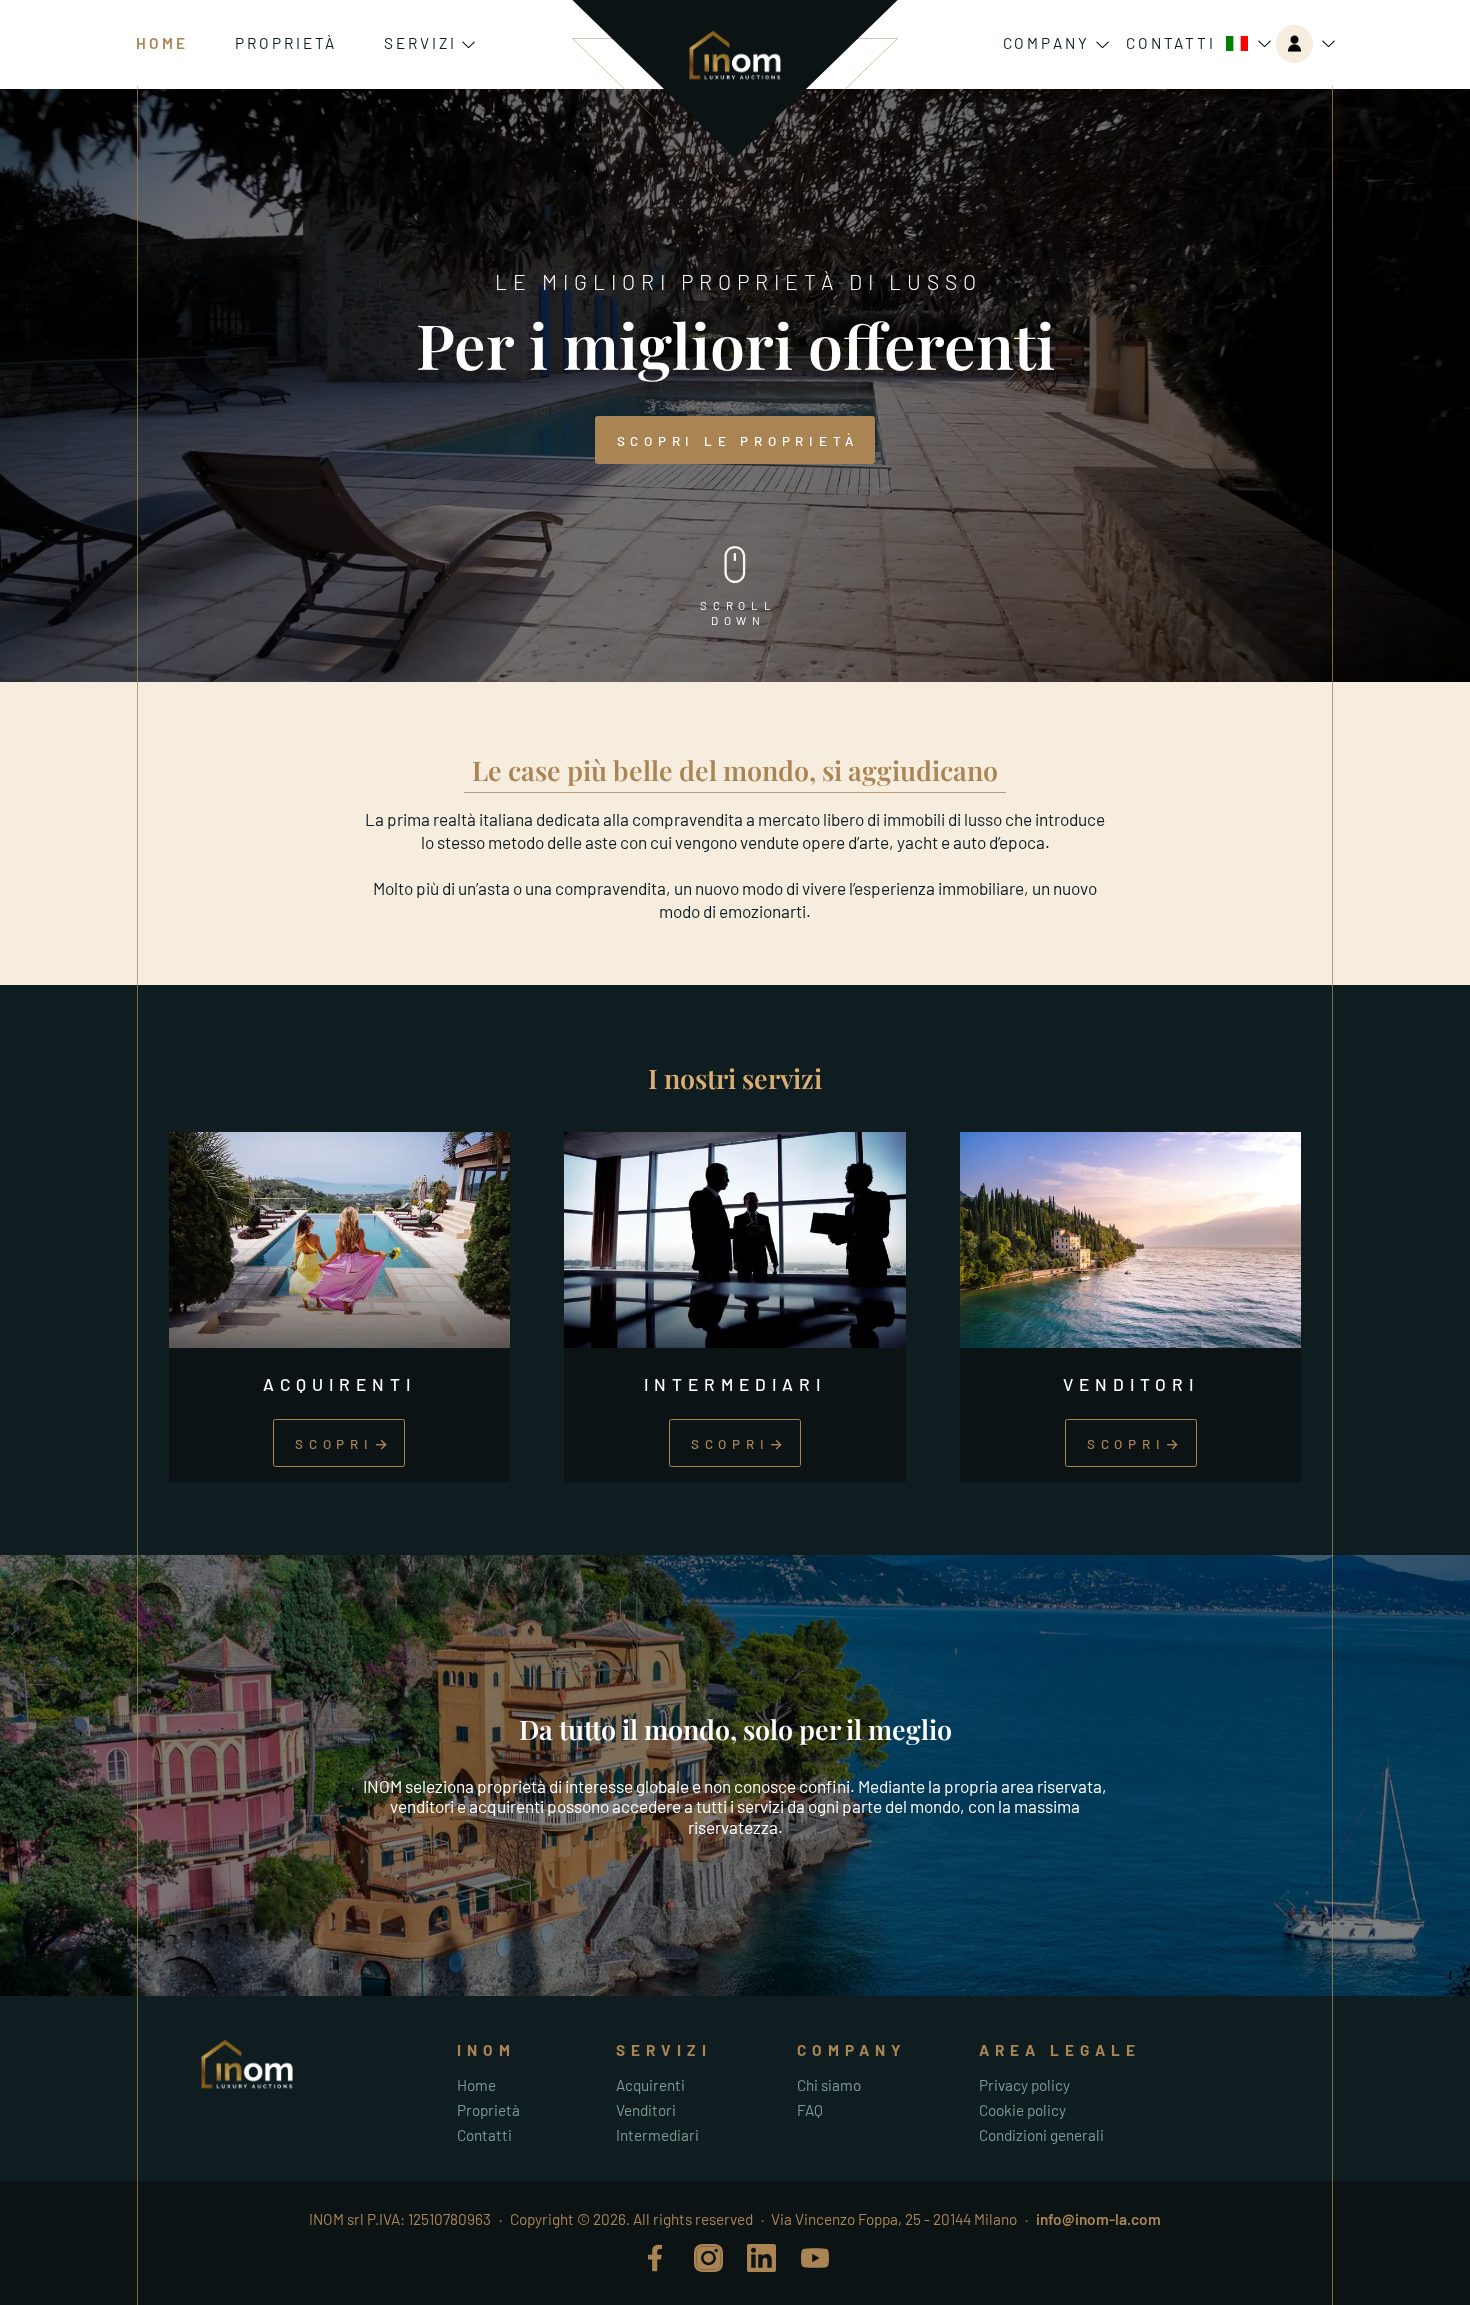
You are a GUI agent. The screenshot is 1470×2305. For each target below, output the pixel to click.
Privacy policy (1024, 2085)
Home (162, 43)
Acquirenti (650, 2085)
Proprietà (286, 43)
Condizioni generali (1041, 2135)
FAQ (810, 2110)
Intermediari (657, 2135)
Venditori (646, 2110)
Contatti (1171, 43)
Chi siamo (829, 2085)
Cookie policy (1022, 2110)
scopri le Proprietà (738, 441)
